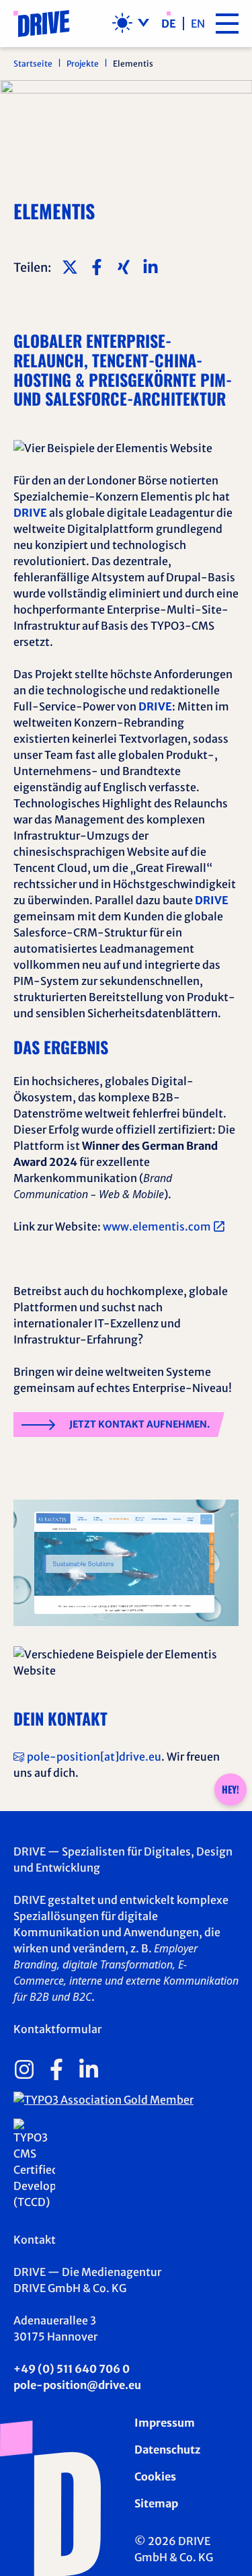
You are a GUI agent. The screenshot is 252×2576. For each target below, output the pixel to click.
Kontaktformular (57, 2029)
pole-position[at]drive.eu (94, 1757)
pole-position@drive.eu (77, 2385)
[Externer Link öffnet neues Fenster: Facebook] (56, 2069)
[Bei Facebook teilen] (97, 267)
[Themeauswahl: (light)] (131, 23)
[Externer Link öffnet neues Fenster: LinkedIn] (89, 2069)
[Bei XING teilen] (124, 267)
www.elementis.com (157, 1226)
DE (169, 24)
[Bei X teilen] (70, 267)
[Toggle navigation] (227, 24)
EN (198, 24)
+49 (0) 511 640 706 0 (72, 2369)
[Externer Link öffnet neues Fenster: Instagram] (24, 2069)
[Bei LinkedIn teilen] (151, 267)
